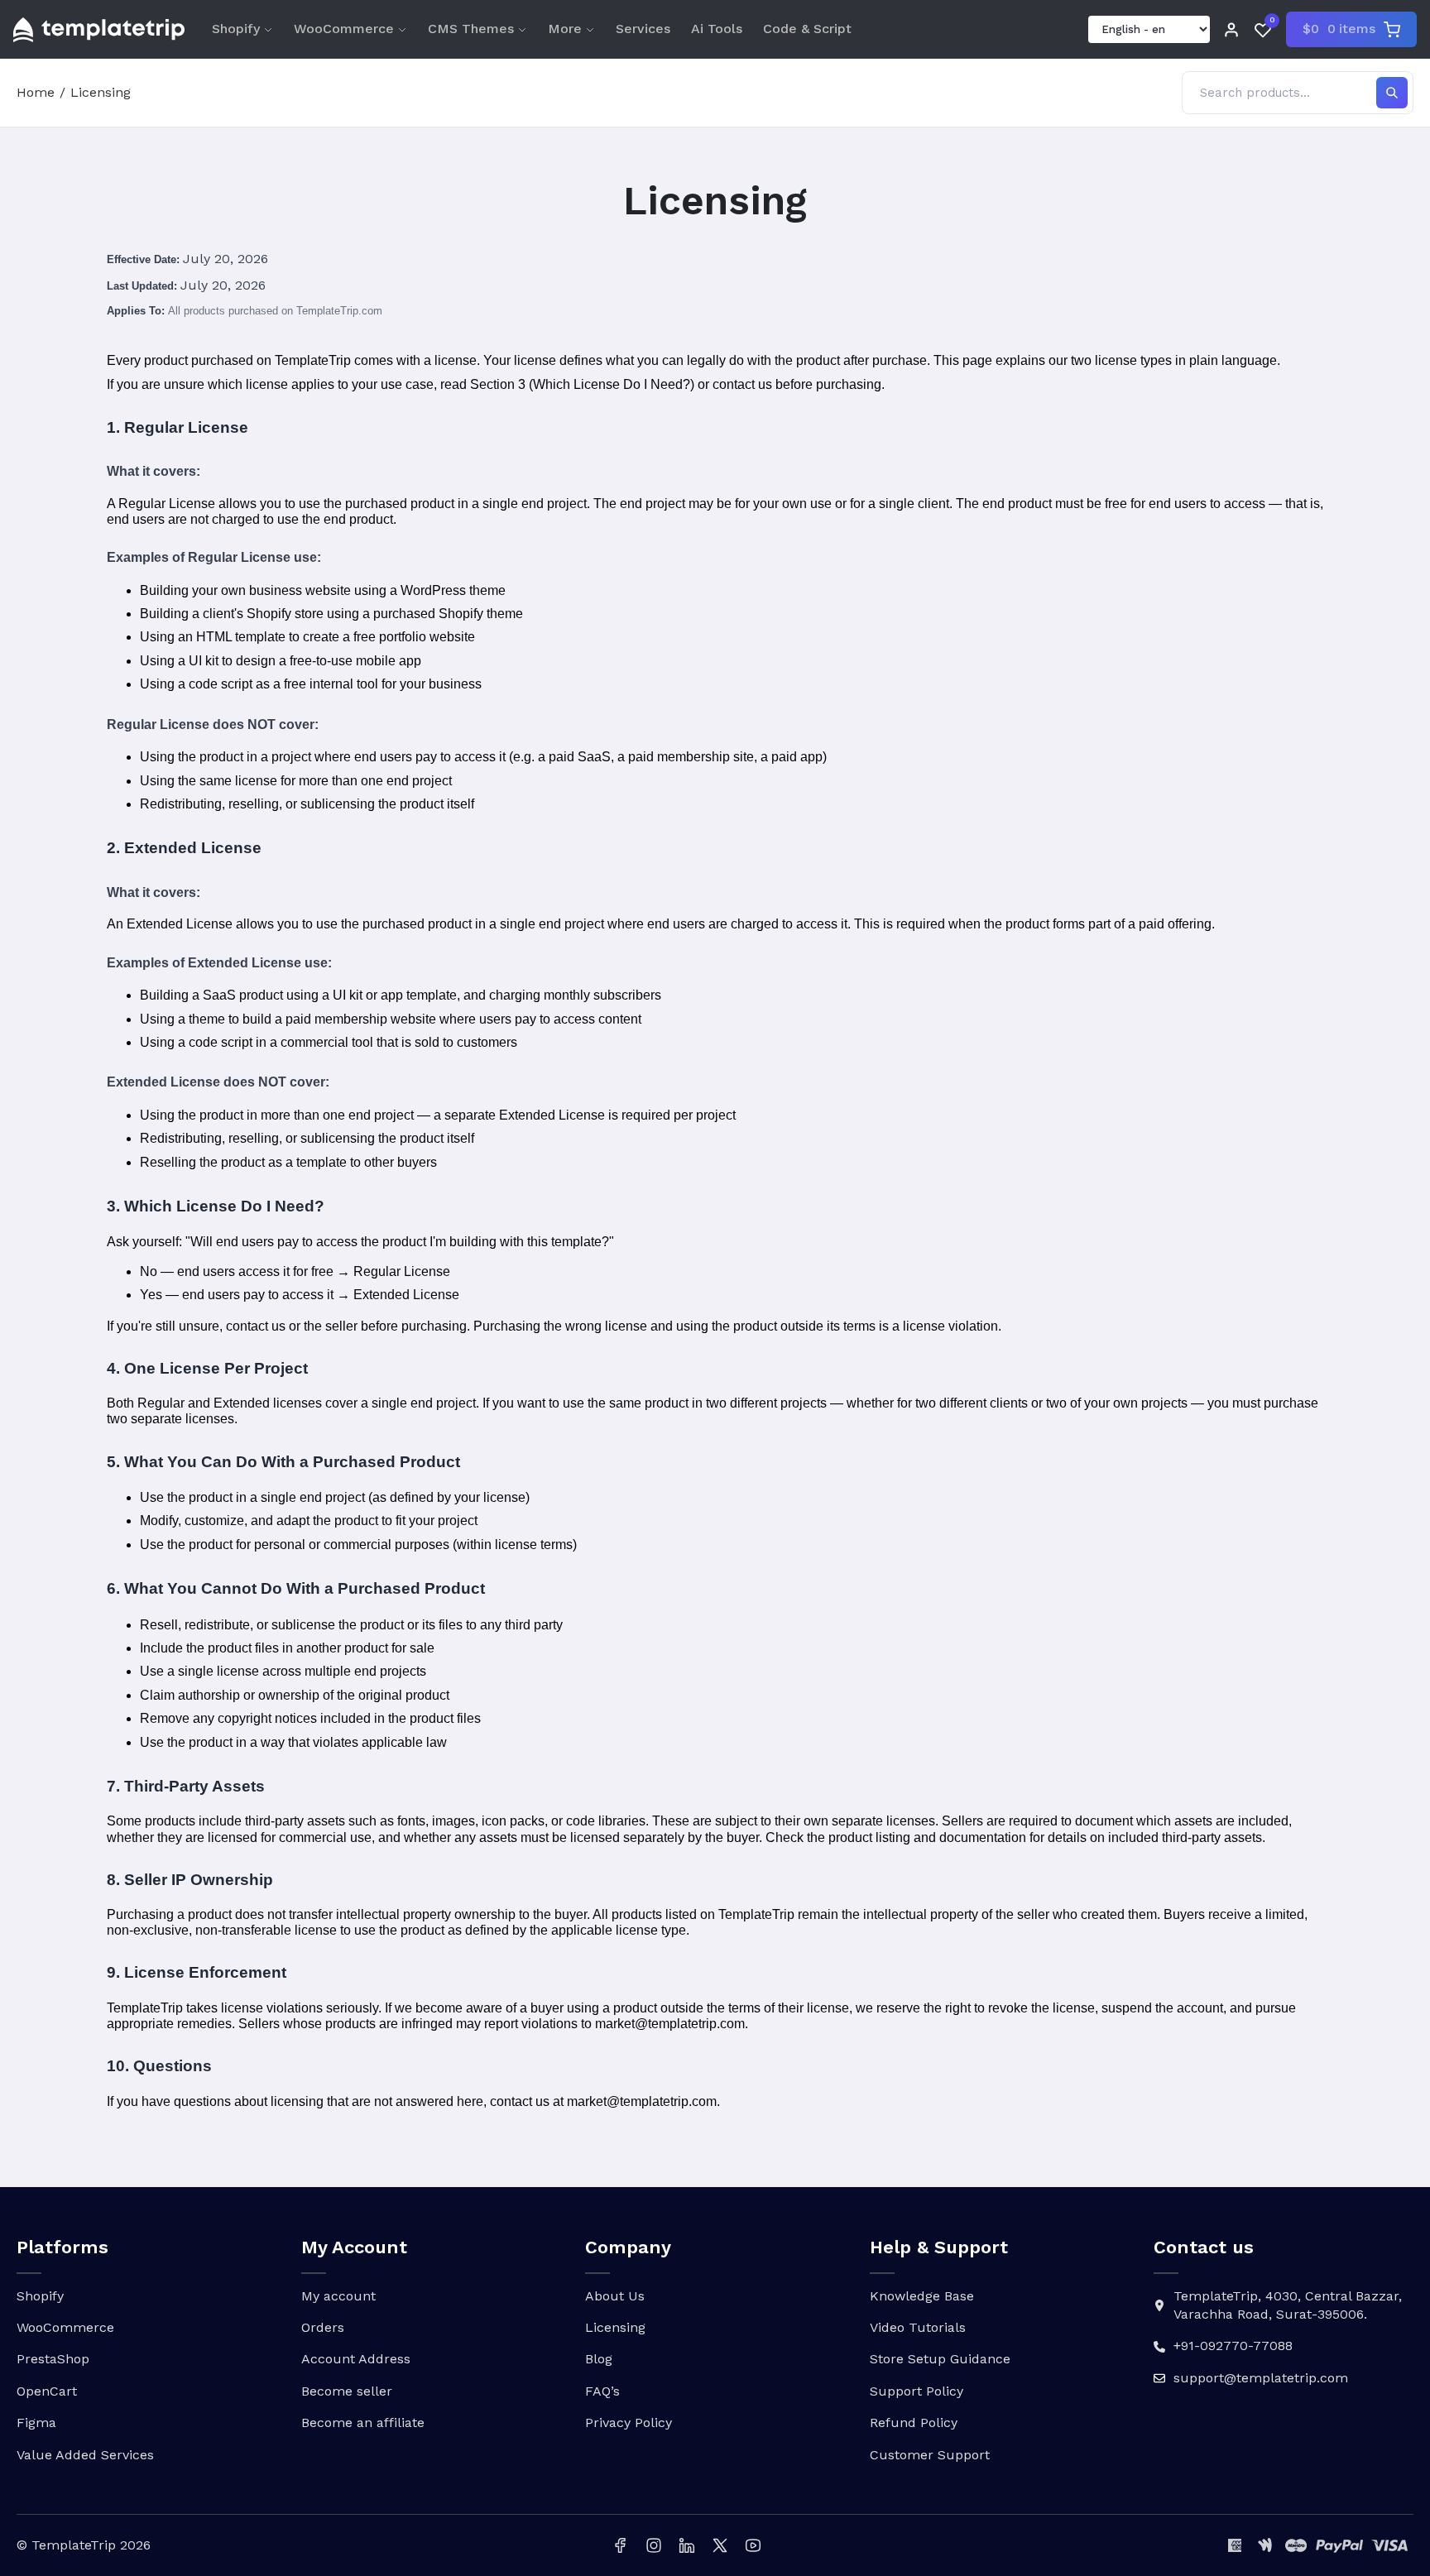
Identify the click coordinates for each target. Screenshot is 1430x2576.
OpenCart (47, 2391)
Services (643, 29)
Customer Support (930, 2455)
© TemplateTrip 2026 (84, 2545)
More (565, 29)
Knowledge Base (922, 2296)
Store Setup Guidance (940, 2359)
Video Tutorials (918, 2327)
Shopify (236, 29)
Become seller (347, 2391)
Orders (323, 2327)
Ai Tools (717, 29)
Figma (36, 2422)
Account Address (356, 2359)
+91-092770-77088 (1233, 2346)
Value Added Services (85, 2455)
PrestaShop (53, 2359)
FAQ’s (602, 2391)
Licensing (615, 2327)
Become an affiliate (363, 2422)
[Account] (1231, 30)
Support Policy (917, 2391)
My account (338, 2296)
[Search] (1392, 93)
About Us (615, 2296)
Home (36, 92)
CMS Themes (471, 29)
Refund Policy (914, 2422)
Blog (599, 2359)
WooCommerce (344, 29)
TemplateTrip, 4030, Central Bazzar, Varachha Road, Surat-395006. (1288, 2305)
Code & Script (807, 29)
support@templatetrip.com (1261, 2378)
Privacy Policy (629, 2422)
